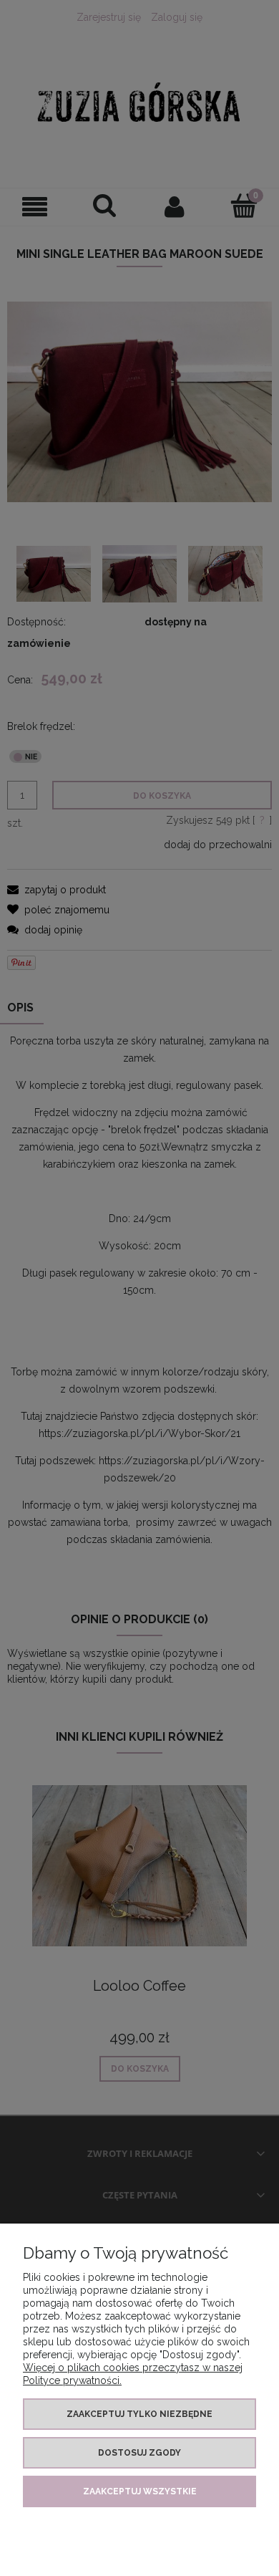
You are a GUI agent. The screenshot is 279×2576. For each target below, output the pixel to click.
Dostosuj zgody (139, 2453)
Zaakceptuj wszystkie (140, 2491)
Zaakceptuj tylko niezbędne (139, 2414)
